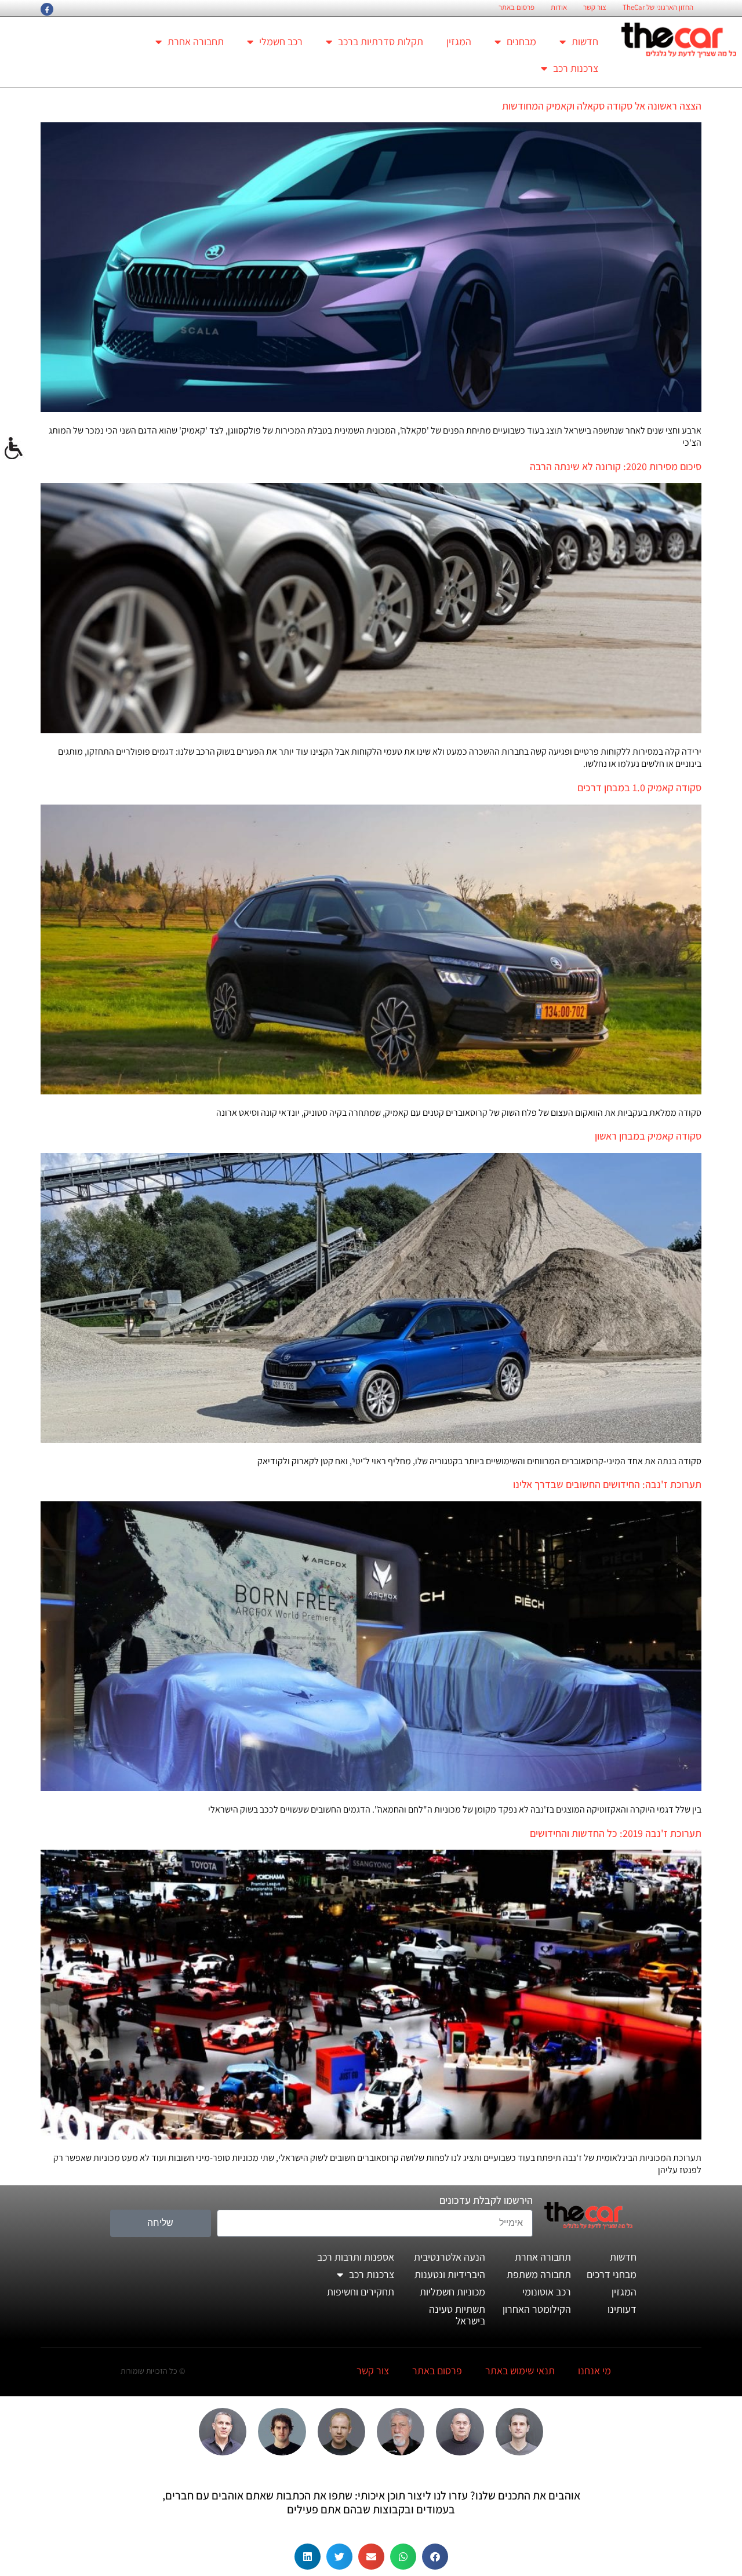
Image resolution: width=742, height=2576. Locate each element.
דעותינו (622, 2309)
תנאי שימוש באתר (520, 2371)
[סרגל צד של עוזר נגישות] (14, 449)
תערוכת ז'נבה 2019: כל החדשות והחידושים (616, 1833)
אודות (559, 8)
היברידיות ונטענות (450, 2274)
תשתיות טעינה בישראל (457, 2315)
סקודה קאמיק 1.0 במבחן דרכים (639, 787)
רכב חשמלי (281, 41)
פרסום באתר (517, 8)
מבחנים (521, 41)
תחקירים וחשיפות (361, 2292)
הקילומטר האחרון (537, 2309)
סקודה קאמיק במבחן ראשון (648, 1136)
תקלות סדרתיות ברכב (381, 41)
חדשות (585, 41)
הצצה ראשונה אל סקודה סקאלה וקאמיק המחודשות (602, 106)
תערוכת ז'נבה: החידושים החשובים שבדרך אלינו (607, 1484)
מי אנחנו (594, 2371)
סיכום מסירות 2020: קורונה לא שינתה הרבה (616, 466)
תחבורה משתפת (539, 2274)
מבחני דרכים (612, 2274)
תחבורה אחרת (196, 41)
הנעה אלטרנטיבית (450, 2257)
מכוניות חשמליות (452, 2292)
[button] (435, 2557)
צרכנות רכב (576, 68)
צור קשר (595, 8)
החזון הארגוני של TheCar (658, 8)
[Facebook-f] (47, 9)
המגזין (459, 41)
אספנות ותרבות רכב (356, 2257)
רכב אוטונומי (547, 2292)
